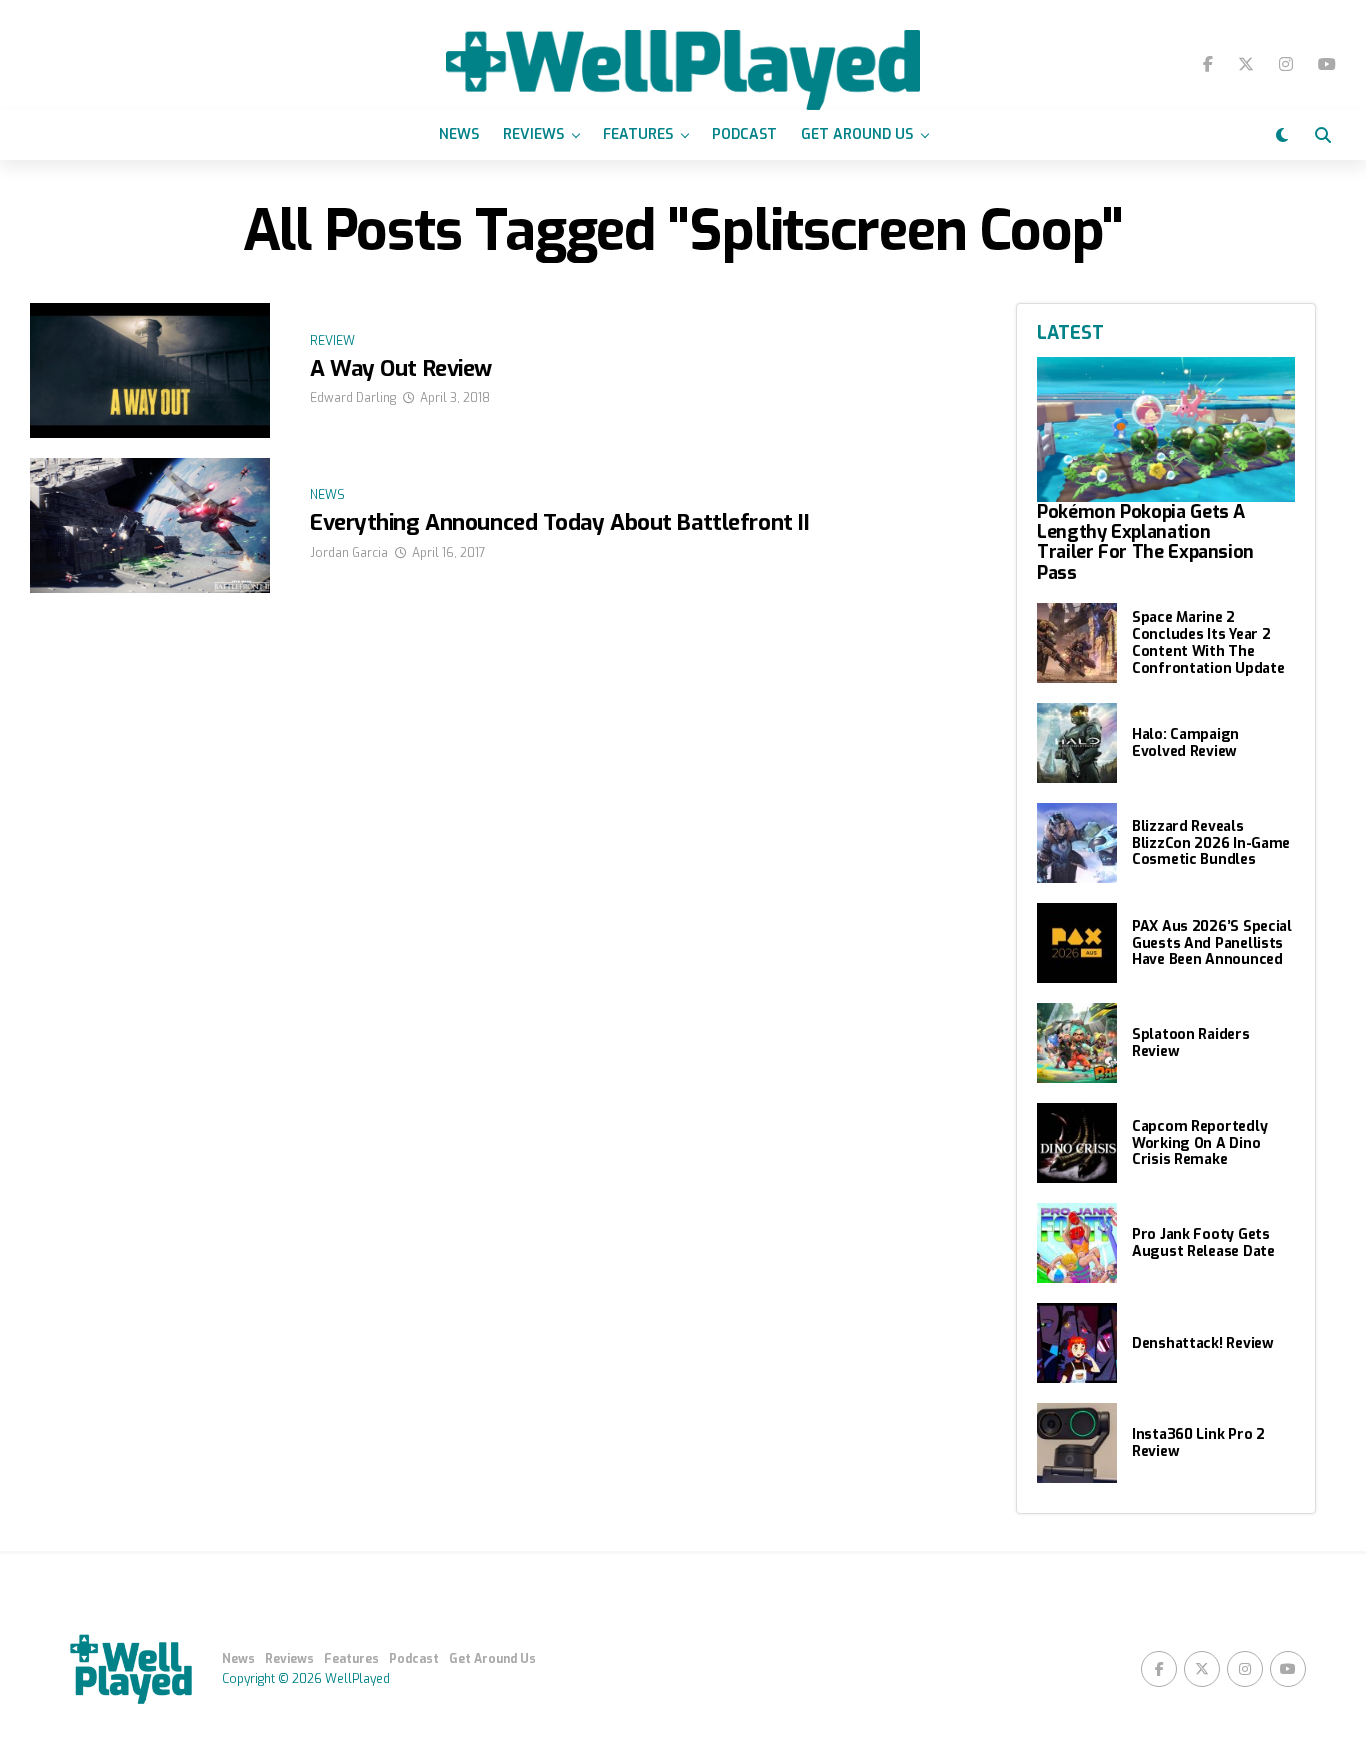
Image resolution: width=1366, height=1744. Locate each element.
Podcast (744, 134)
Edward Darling (353, 398)
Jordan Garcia (349, 553)
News (459, 134)
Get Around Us (857, 134)
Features (638, 134)
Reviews (533, 134)
